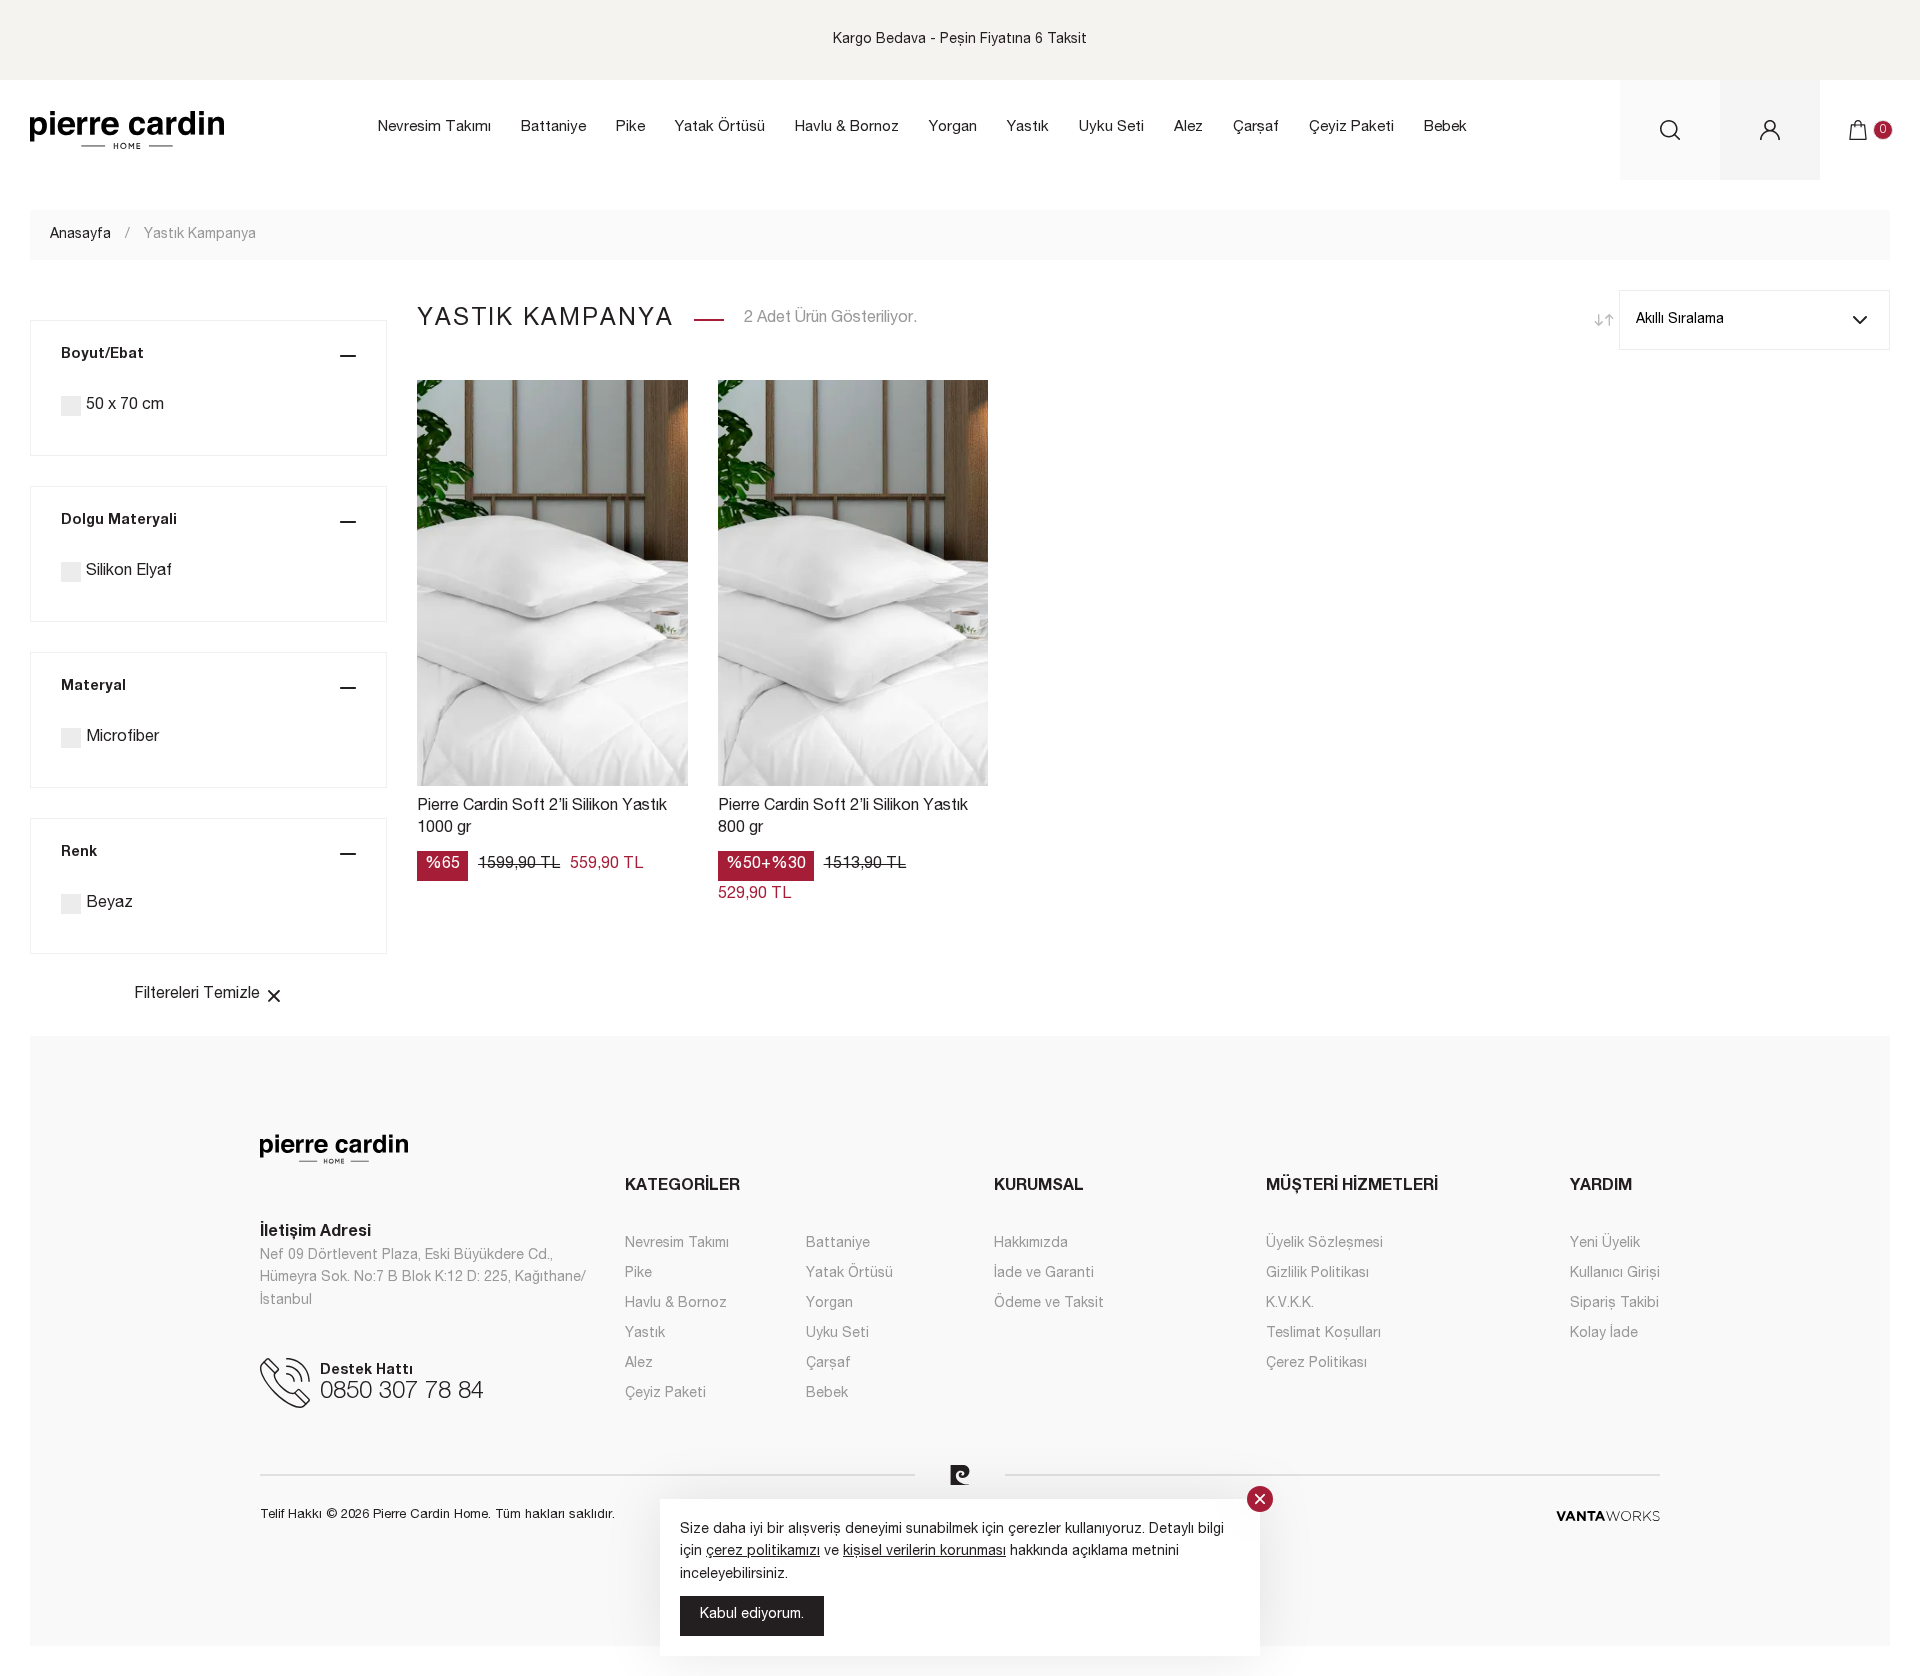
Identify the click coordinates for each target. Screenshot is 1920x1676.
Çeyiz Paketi (1351, 127)
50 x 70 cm (125, 406)
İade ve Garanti (1044, 1274)
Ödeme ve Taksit (1049, 1304)
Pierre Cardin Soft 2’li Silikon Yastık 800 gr (843, 818)
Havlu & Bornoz (847, 127)
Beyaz (109, 904)
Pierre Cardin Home (127, 130)
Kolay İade (1604, 1334)
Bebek (1445, 127)
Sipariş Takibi (1614, 1304)
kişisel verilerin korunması (924, 1552)
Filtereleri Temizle (199, 995)
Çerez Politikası (1316, 1364)
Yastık (1028, 127)
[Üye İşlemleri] (1770, 130)
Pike (630, 127)
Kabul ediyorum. (752, 1615)
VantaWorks (1608, 1516)
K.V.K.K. (1290, 1304)
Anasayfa (80, 235)
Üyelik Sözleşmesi (1324, 1244)
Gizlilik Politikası (1317, 1274)
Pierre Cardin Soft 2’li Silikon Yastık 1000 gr (542, 818)
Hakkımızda (1031, 1244)
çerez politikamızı (763, 1552)
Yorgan (953, 127)
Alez (1188, 127)
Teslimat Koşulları (1323, 1334)
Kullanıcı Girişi (1615, 1274)
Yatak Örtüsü (720, 127)
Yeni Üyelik (1605, 1244)
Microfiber (122, 738)
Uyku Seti (1111, 127)
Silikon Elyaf (129, 572)
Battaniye (553, 127)
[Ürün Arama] (1670, 130)
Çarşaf (1256, 127)
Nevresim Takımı (434, 127)
